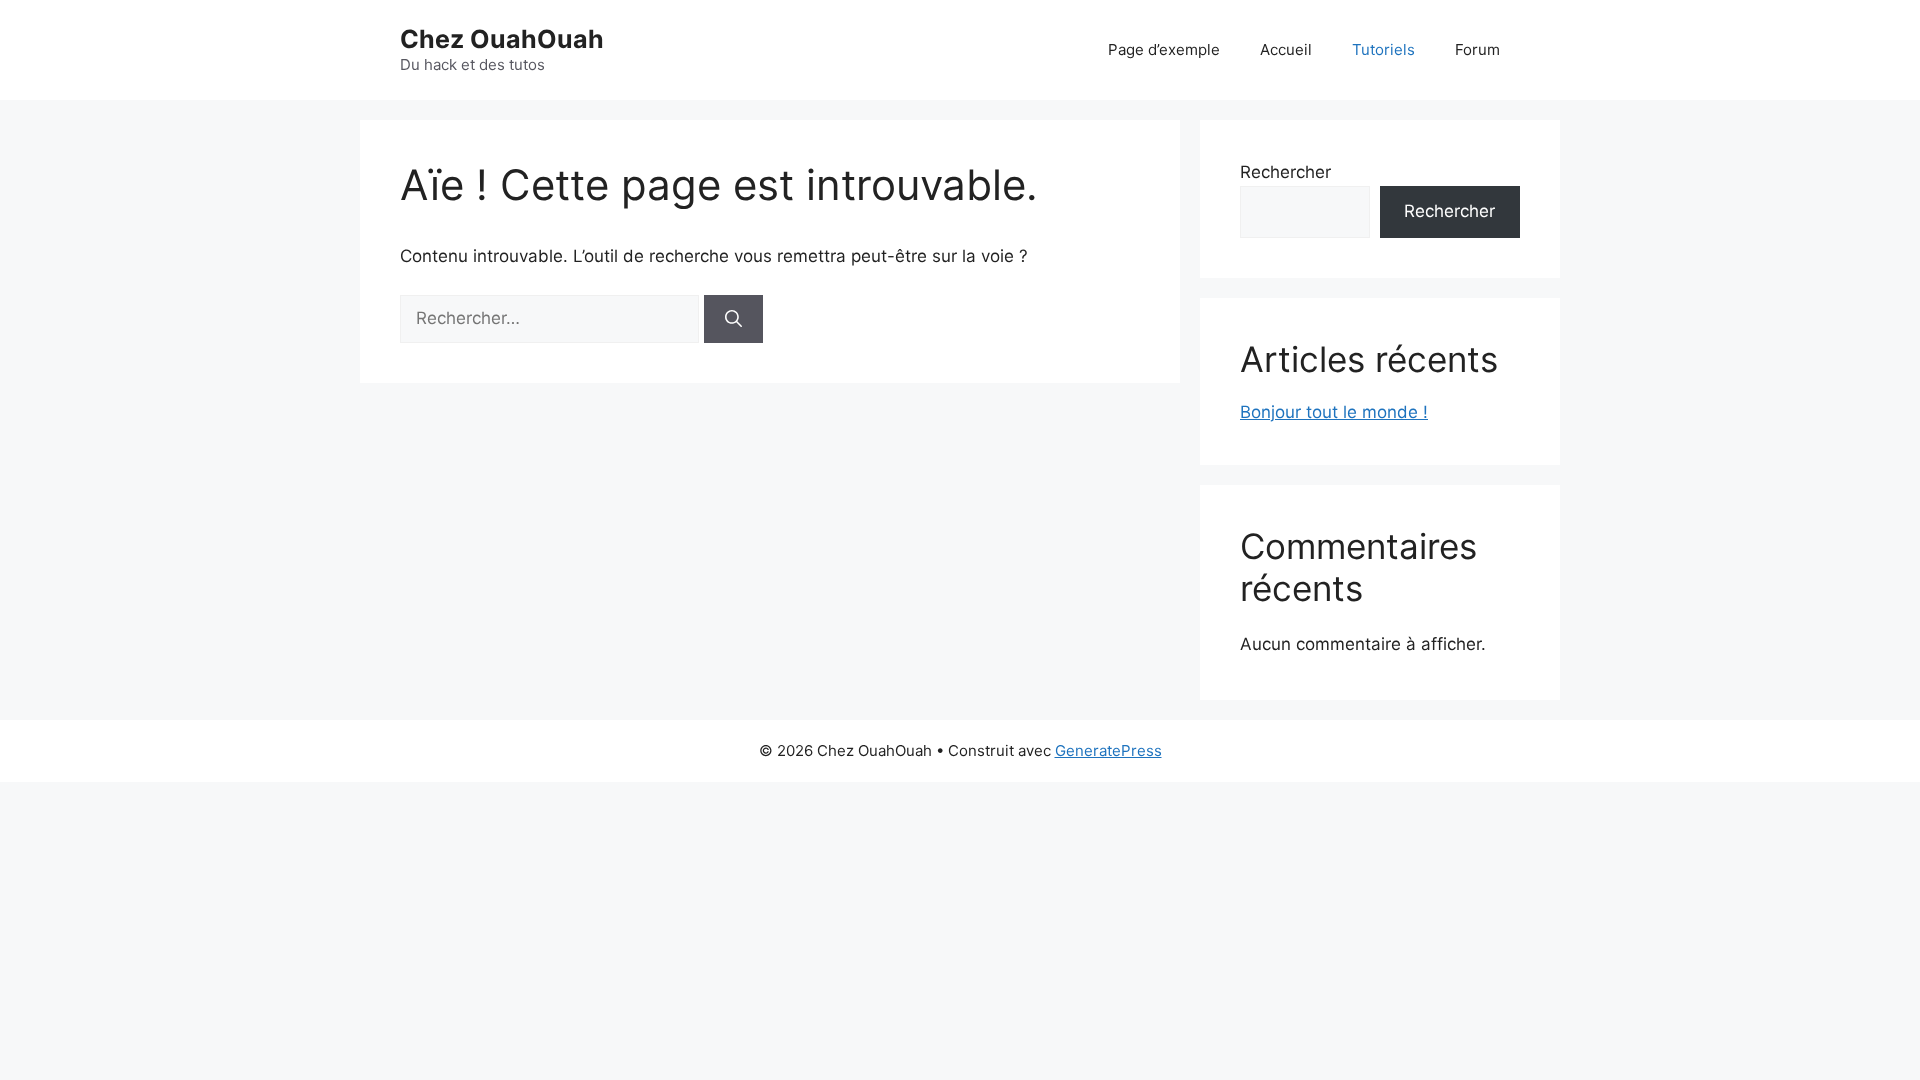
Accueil (1286, 49)
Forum (1477, 49)
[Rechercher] (733, 319)
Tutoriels (1383, 49)
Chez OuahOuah (502, 39)
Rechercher (1285, 172)
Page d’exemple (1164, 49)
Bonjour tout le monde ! (1334, 412)
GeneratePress (1108, 750)
